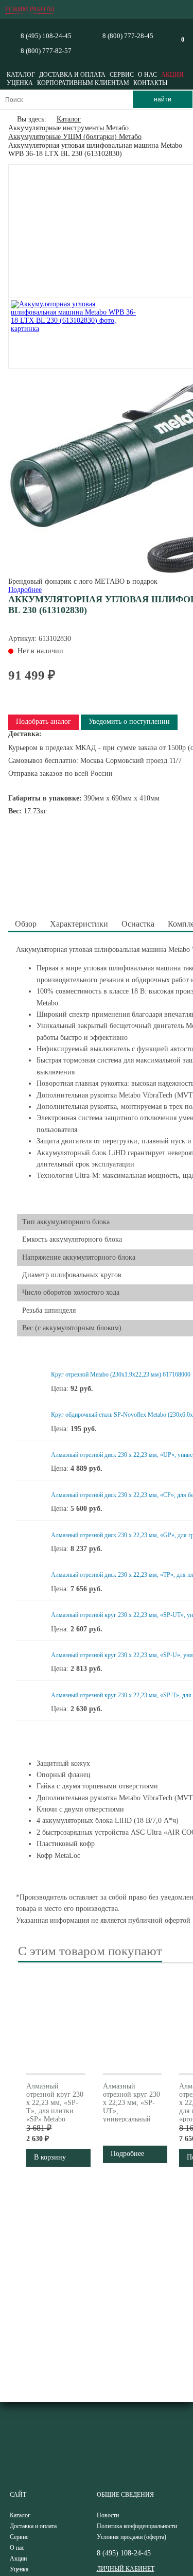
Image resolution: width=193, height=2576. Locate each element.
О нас (147, 75)
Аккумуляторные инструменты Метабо (68, 128)
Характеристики (79, 924)
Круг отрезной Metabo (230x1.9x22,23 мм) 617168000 (121, 1374)
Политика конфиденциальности (137, 2526)
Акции (172, 75)
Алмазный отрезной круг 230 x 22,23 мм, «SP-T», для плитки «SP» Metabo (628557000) (55, 2107)
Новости (108, 2515)
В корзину (50, 2157)
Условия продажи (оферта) (131, 2537)
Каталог (21, 75)
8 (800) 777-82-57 (46, 51)
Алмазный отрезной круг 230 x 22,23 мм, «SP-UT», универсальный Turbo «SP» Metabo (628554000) (131, 2115)
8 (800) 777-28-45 (128, 36)
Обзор (26, 924)
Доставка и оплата (72, 75)
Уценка (20, 83)
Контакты (150, 83)
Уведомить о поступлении (129, 721)
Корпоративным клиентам (83, 83)
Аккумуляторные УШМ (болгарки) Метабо (75, 137)
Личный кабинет (126, 2569)
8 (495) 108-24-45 (46, 36)
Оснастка (138, 924)
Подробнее (25, 590)
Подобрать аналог (43, 721)
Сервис (122, 75)
